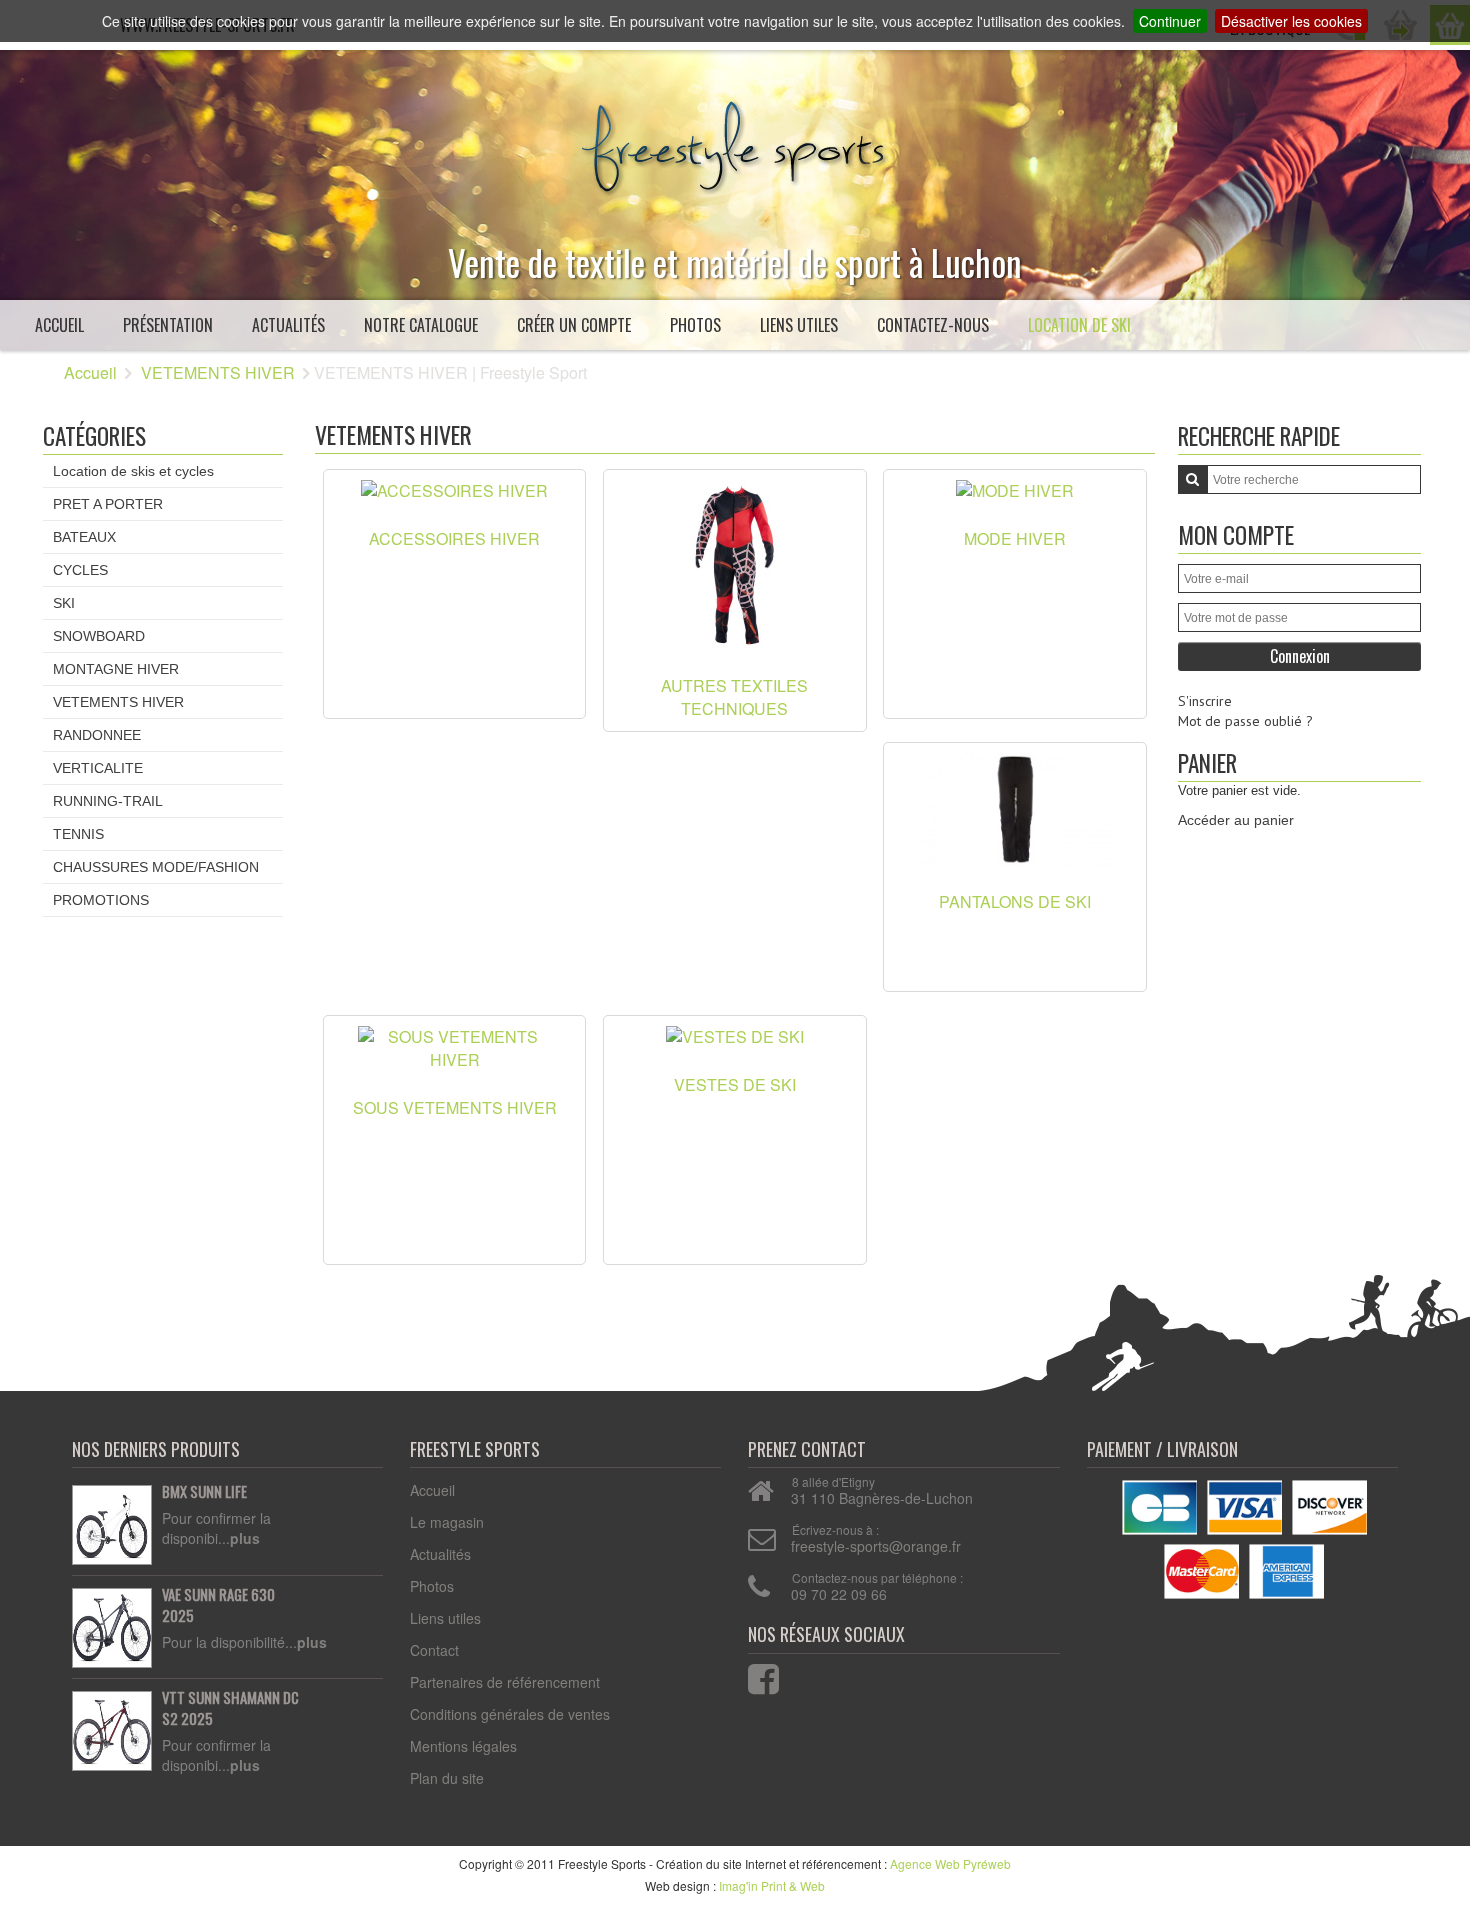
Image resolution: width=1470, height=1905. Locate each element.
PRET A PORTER (108, 504)
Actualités (288, 325)
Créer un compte (574, 325)
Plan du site (447, 1778)
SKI (64, 603)
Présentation (168, 325)
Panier (1207, 762)
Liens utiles (799, 325)
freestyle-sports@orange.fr (876, 1546)
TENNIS (78, 834)
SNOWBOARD (99, 636)
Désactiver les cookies (1291, 21)
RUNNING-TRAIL (108, 801)
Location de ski (1079, 325)
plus (245, 1538)
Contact (434, 1650)
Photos (695, 325)
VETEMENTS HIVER (218, 372)
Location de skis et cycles (133, 471)
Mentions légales (463, 1746)
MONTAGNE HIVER (116, 669)
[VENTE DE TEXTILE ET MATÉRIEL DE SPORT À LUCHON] (735, 142)
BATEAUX (84, 537)
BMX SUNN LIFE (204, 1492)
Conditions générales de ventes (510, 1714)
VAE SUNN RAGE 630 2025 (218, 1605)
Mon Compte (1236, 534)
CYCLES (80, 570)
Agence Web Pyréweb (950, 1863)
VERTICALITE (98, 768)
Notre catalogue (421, 325)
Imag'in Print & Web (772, 1885)
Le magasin (447, 1522)
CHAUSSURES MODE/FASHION (156, 867)
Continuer (1170, 21)
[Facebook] (751, 1674)
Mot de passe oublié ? (1245, 721)
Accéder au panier (1236, 820)
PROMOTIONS (101, 900)
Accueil (59, 325)
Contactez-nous (933, 325)
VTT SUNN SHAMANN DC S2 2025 (230, 1708)
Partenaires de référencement (505, 1682)
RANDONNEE (97, 735)
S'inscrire (1205, 701)
